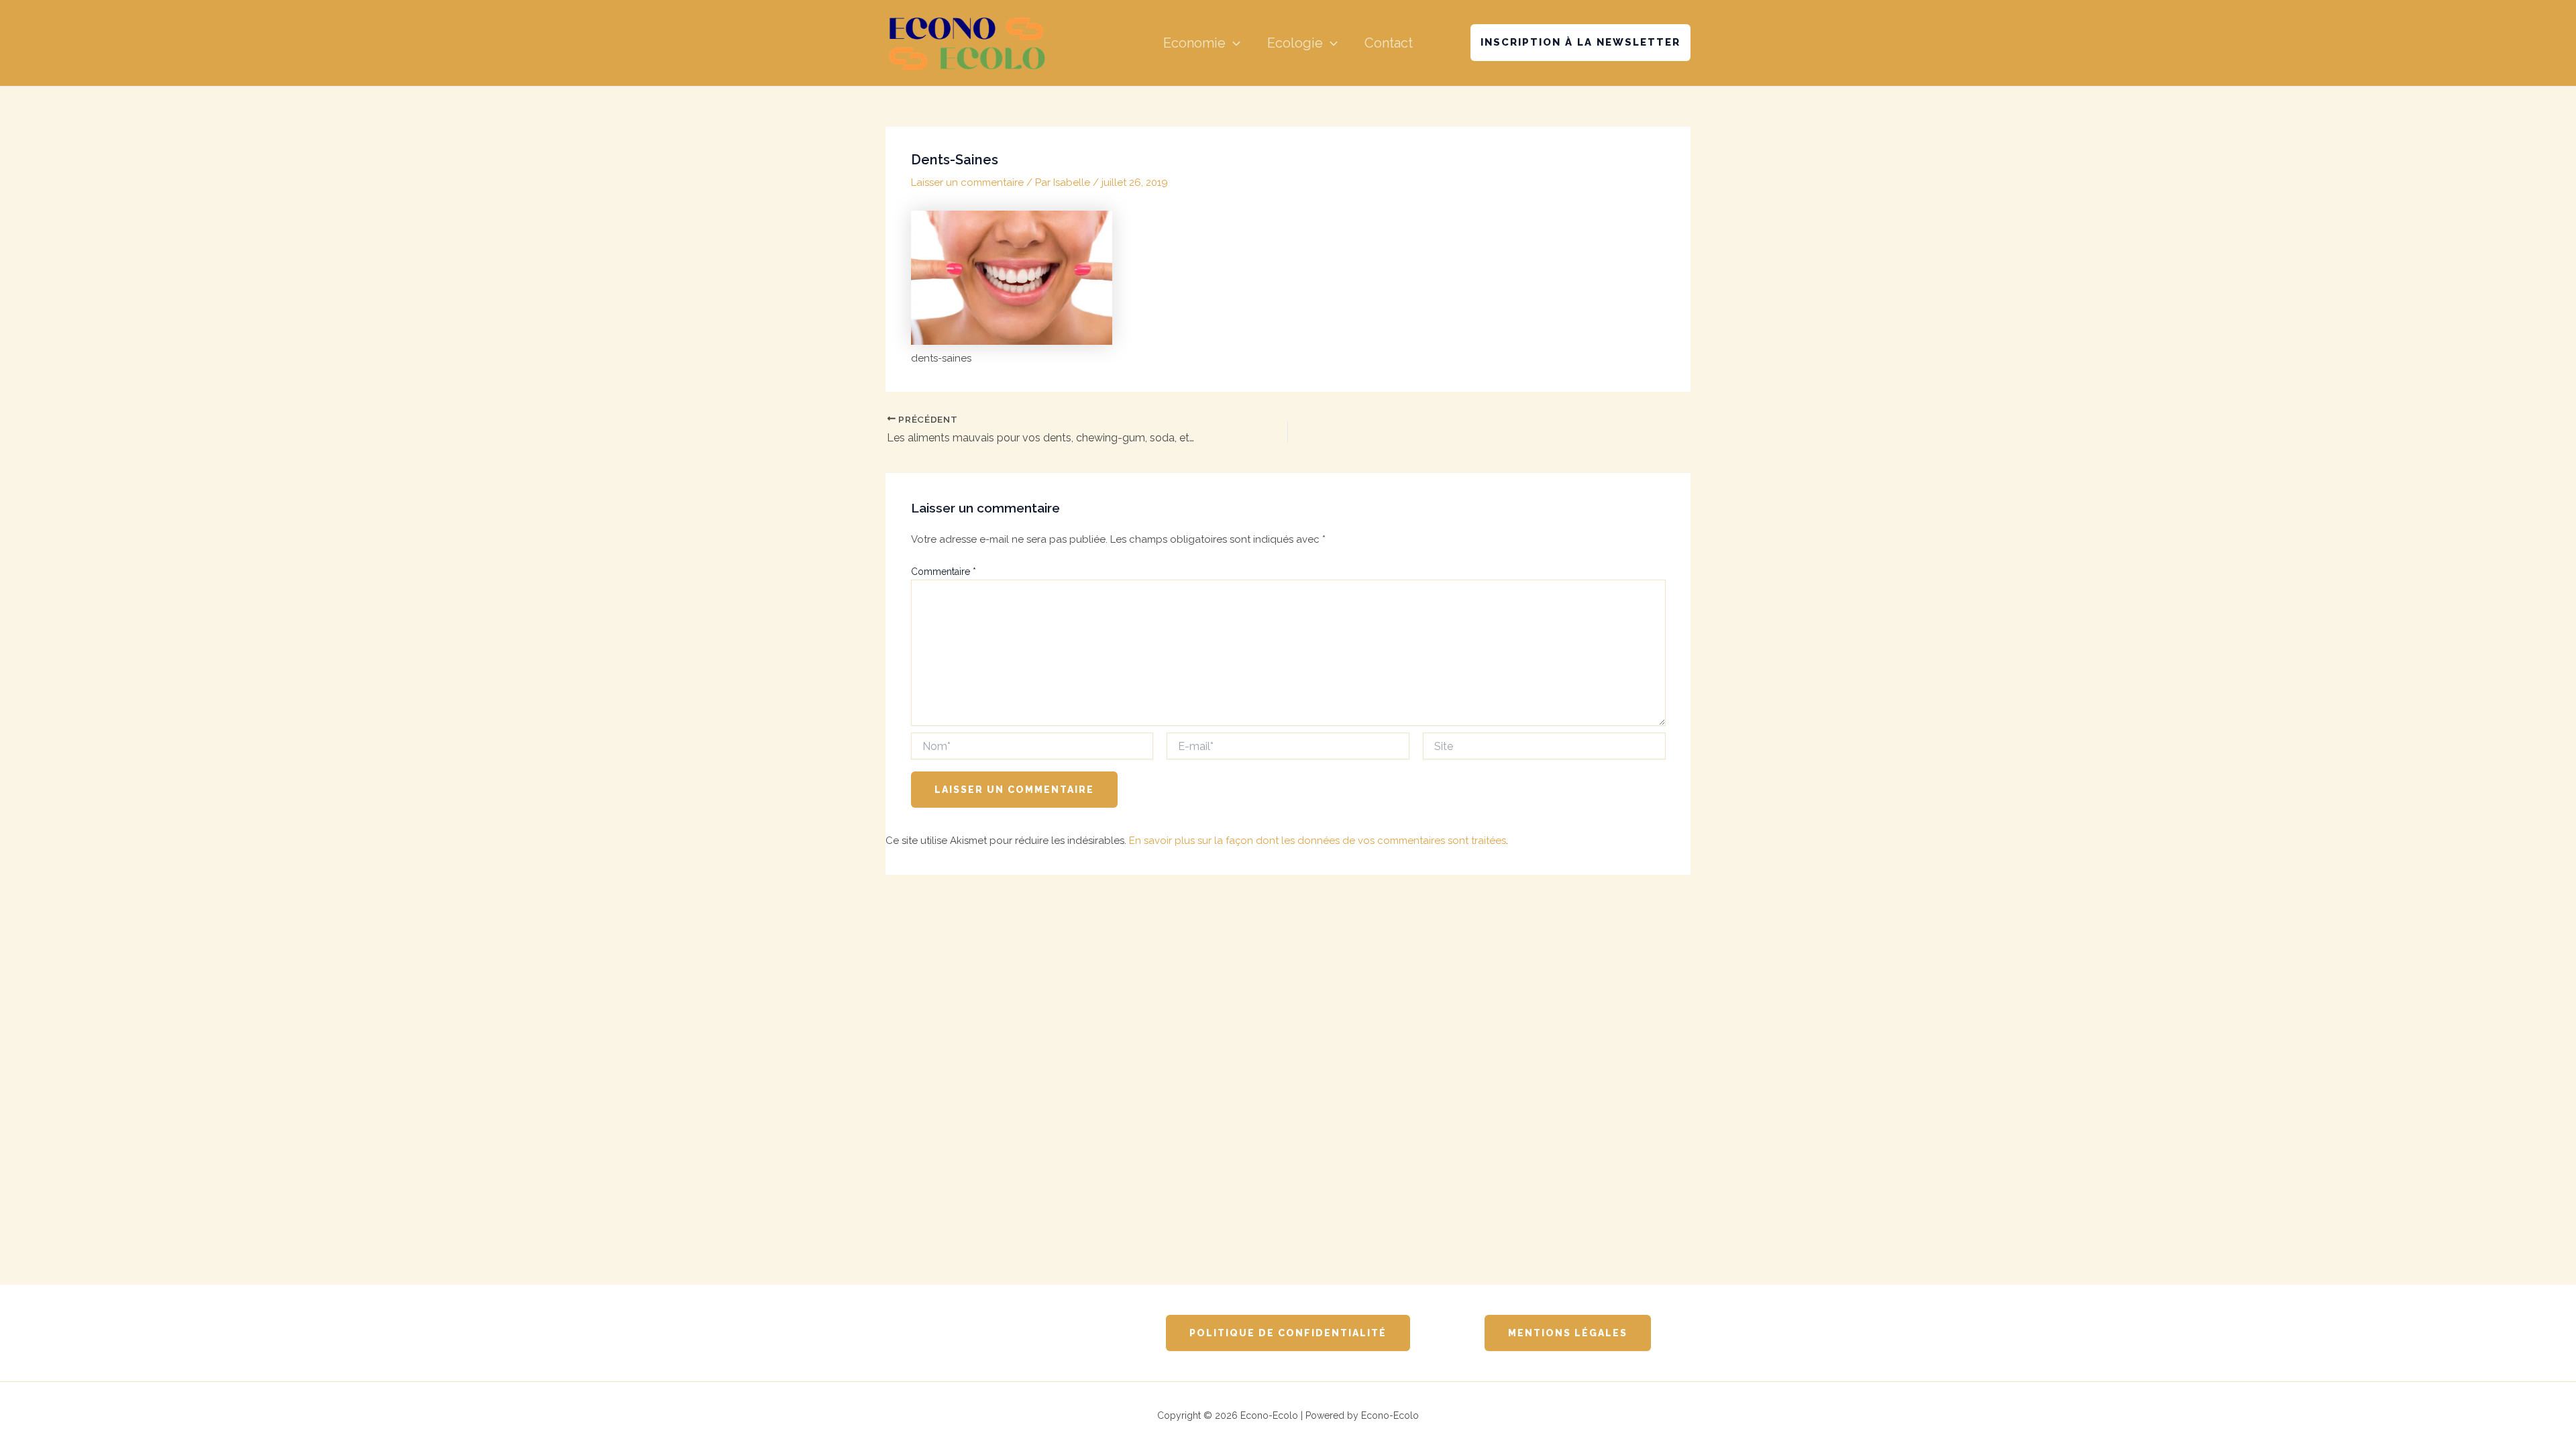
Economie (1194, 43)
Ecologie (1295, 43)
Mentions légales (1568, 1333)
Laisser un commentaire (967, 182)
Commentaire (944, 572)
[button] (1233, 43)
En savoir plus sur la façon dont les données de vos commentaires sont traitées (1318, 841)
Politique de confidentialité (1288, 1333)
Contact (1389, 43)
